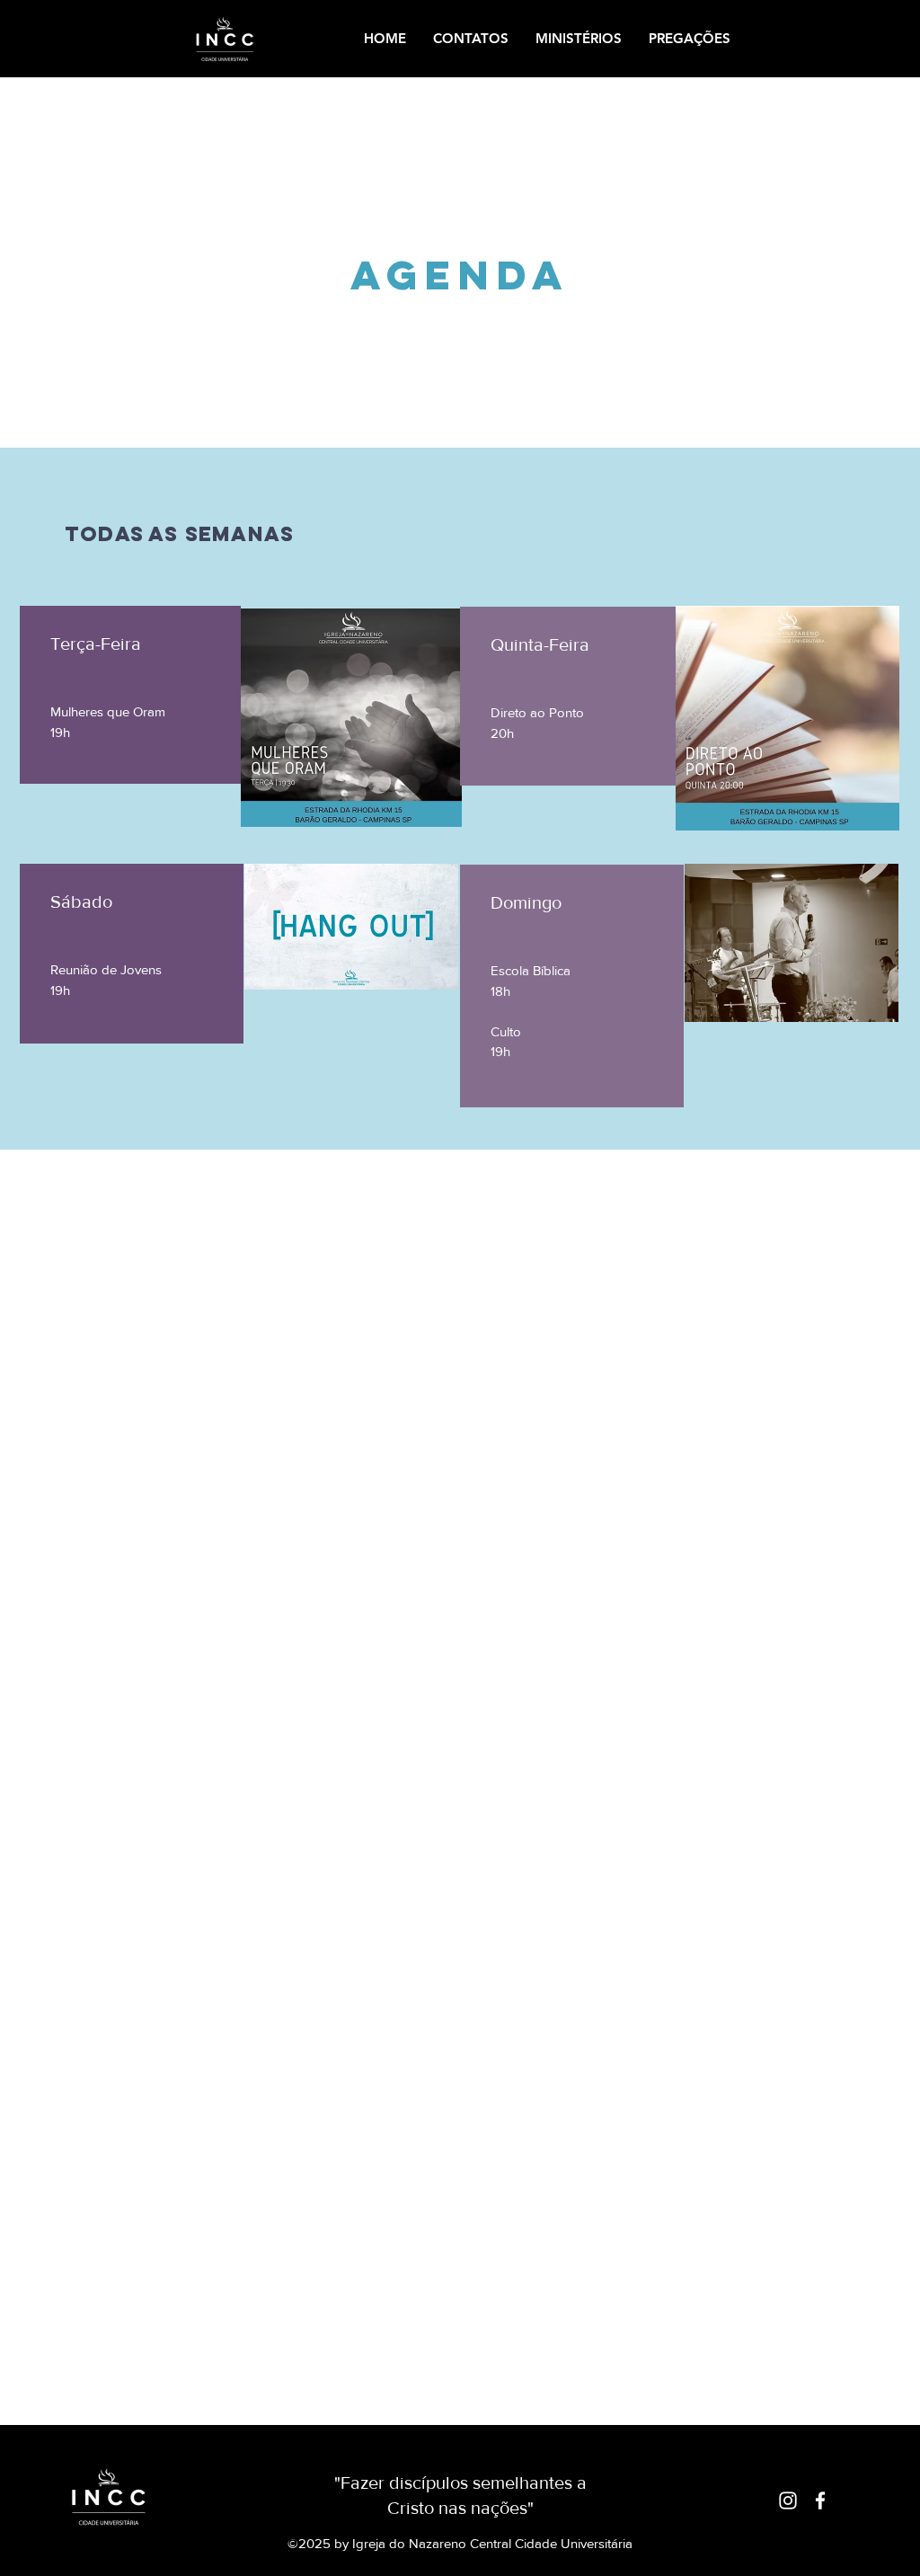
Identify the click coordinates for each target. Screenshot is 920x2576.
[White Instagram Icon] (788, 2500)
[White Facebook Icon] (820, 2500)
